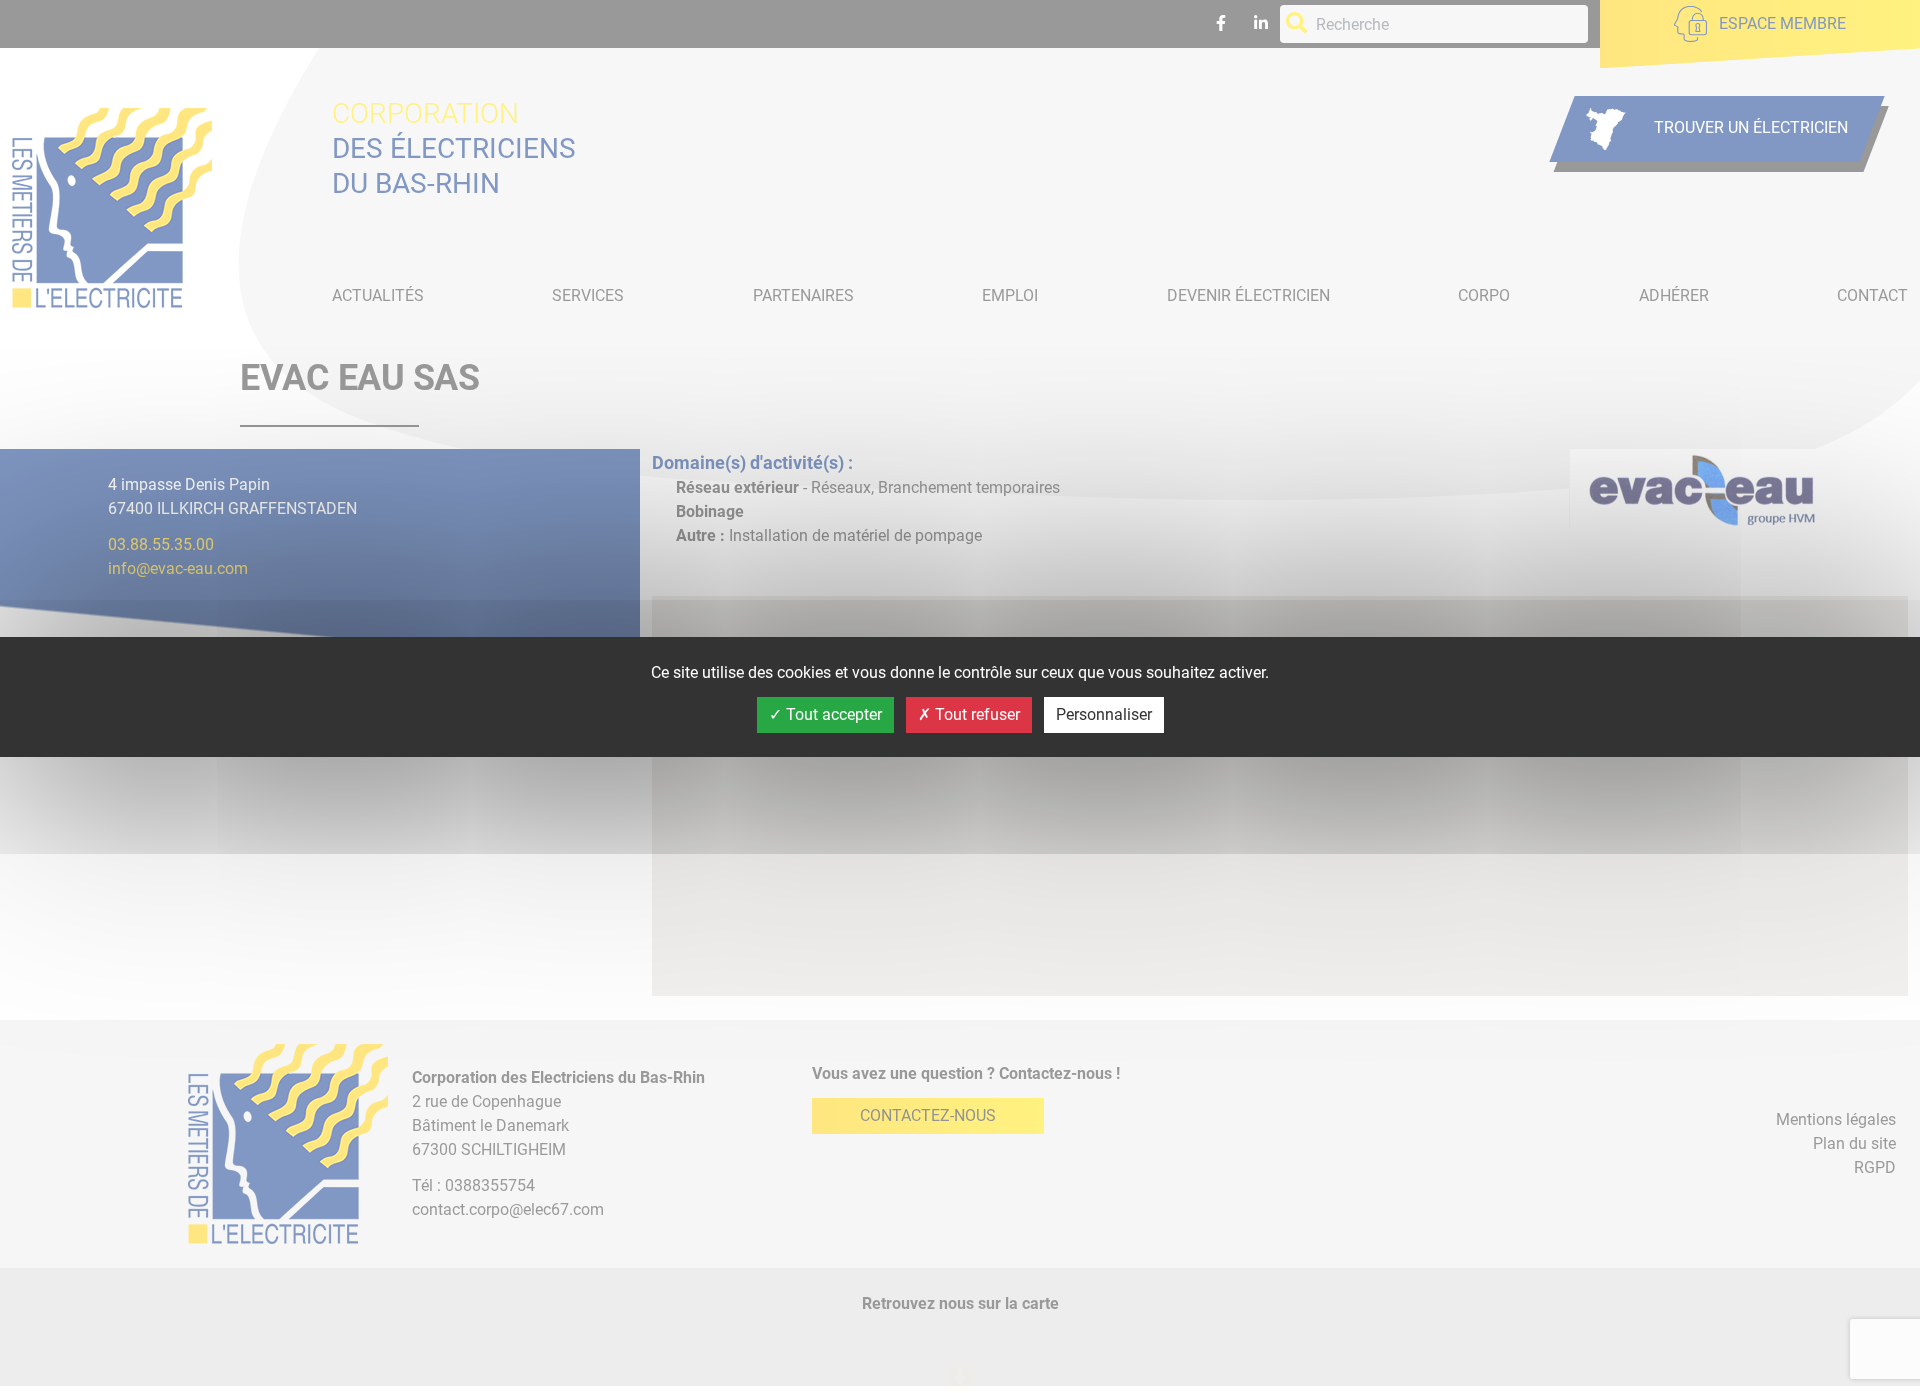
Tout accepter (832, 714)
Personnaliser (1104, 714)
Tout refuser (975, 714)
